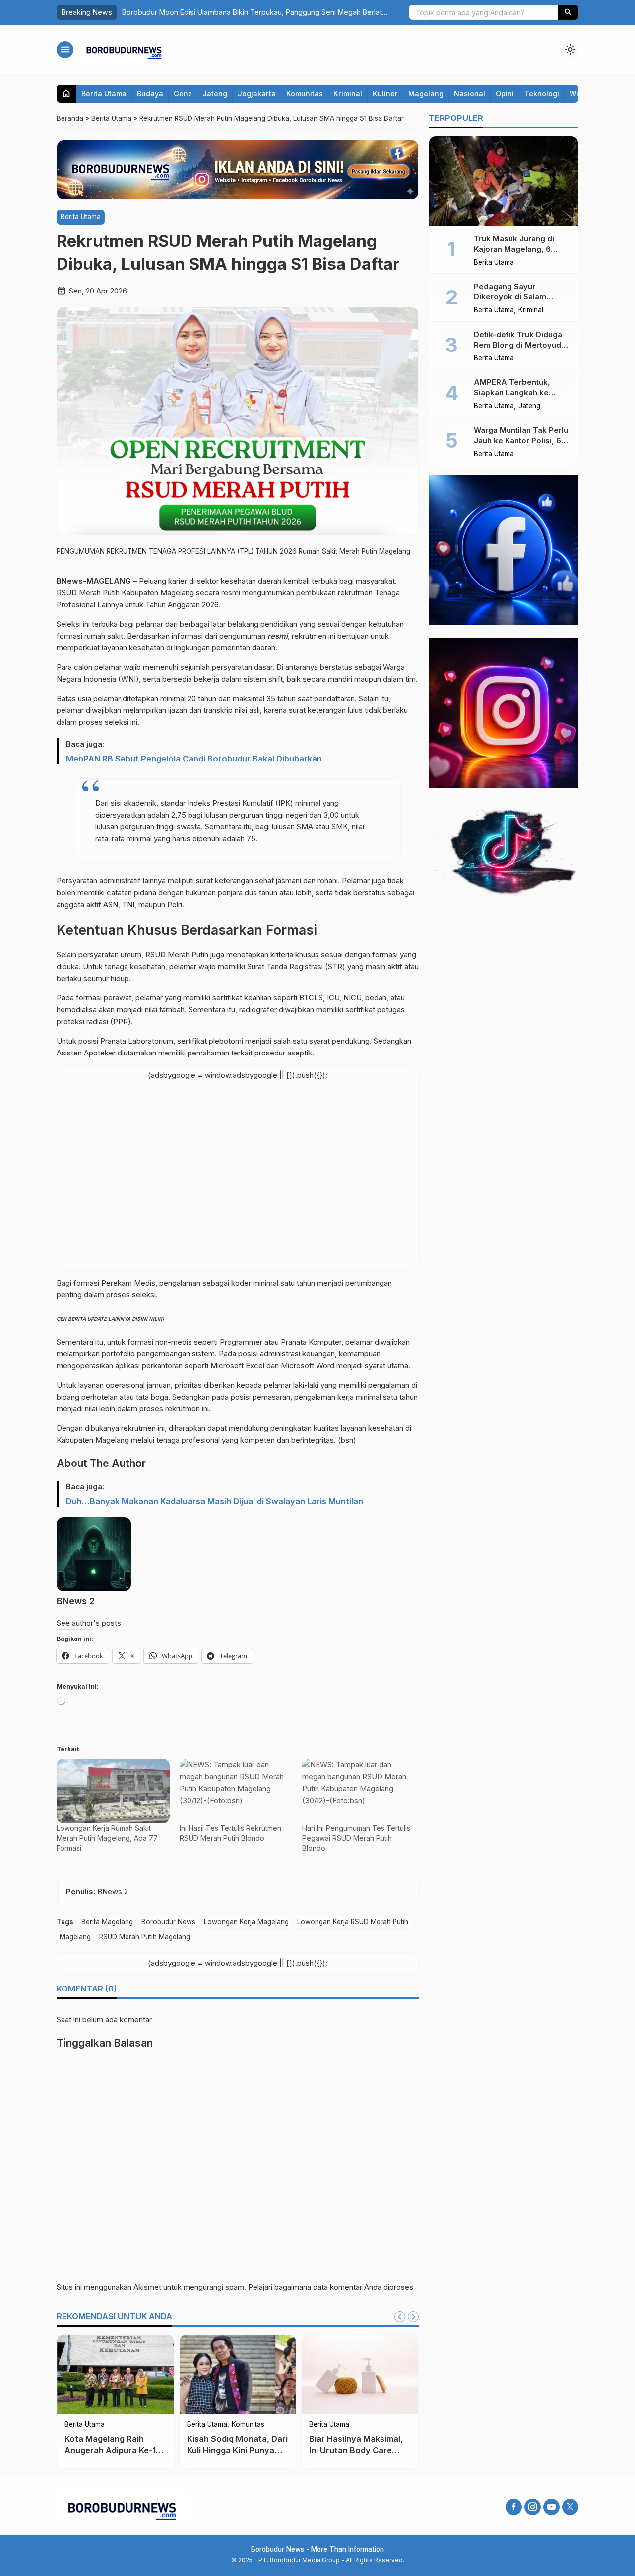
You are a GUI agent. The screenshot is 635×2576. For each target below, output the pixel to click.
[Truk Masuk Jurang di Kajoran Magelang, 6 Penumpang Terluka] (504, 181)
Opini (505, 93)
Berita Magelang (107, 1922)
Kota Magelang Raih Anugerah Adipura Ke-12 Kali (113, 2450)
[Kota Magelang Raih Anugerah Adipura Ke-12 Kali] (115, 2374)
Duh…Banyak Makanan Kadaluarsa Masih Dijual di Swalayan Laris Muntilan (215, 1501)
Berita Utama (104, 93)
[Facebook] (514, 2507)
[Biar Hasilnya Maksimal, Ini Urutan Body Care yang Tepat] (360, 2374)
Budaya (150, 93)
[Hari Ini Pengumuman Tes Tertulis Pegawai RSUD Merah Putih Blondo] (359, 1791)
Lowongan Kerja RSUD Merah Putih (353, 1922)
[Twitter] (570, 2507)
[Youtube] (551, 2507)
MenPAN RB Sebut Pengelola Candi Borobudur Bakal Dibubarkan (194, 759)
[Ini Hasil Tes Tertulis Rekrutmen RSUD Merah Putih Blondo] (236, 1791)
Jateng (215, 93)
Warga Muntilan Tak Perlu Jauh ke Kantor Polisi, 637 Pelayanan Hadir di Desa (522, 440)
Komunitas (305, 93)
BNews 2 (76, 1601)
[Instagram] (533, 2507)
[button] (568, 12)
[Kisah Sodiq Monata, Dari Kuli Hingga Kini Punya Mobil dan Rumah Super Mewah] (238, 2374)
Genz (183, 93)
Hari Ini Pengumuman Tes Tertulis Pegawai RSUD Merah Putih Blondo (356, 1838)
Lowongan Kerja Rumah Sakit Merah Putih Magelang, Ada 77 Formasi (107, 1838)
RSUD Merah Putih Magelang (145, 1937)
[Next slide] (413, 2317)
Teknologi (542, 93)
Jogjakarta (257, 93)
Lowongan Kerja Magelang (246, 1922)
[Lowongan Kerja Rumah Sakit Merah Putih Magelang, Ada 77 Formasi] (113, 1791)
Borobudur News (168, 1922)
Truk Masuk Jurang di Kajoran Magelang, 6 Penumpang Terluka (514, 249)
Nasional (470, 93)
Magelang (426, 93)
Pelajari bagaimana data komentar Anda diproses (331, 2287)
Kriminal (348, 93)
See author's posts (89, 1623)
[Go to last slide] (400, 2317)
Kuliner (385, 93)
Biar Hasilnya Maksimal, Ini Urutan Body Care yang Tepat (356, 2450)
